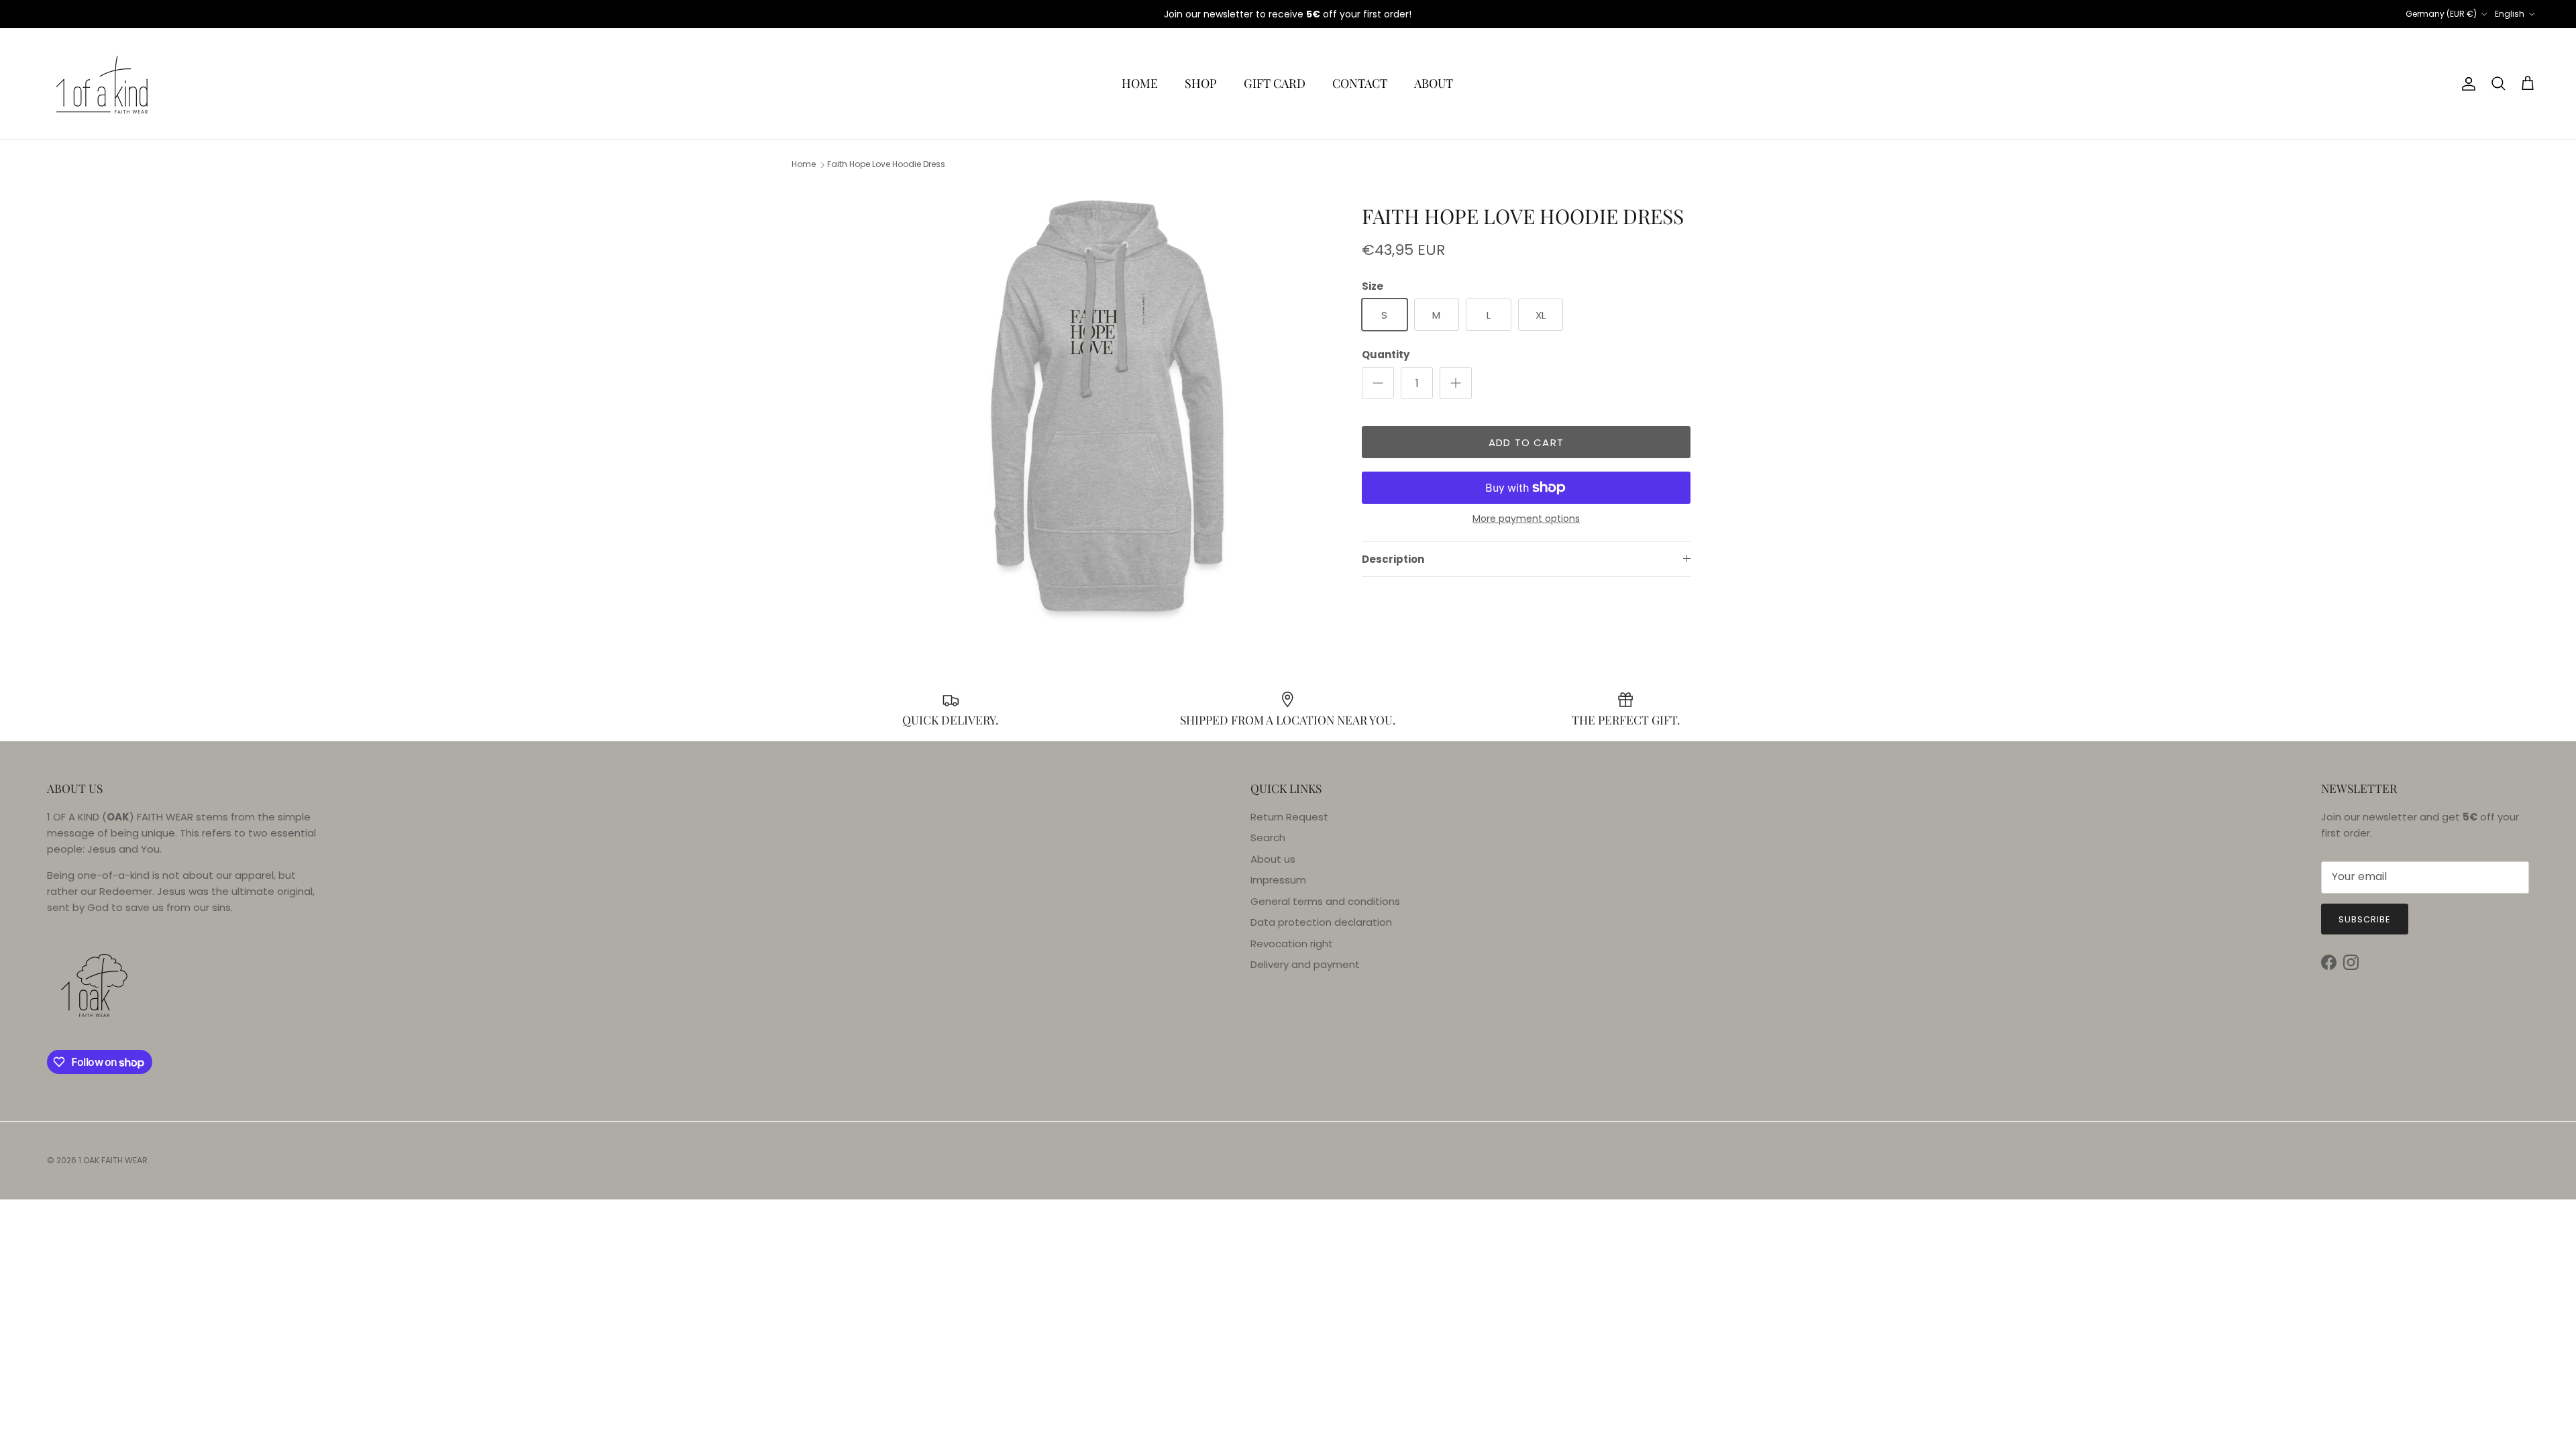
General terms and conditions (1325, 901)
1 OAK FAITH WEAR (113, 1160)
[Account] (2466, 84)
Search (1268, 838)
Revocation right (1292, 944)
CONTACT (1360, 83)
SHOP (1201, 83)
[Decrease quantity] (1378, 383)
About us (1273, 859)
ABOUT (1434, 83)
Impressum (1278, 880)
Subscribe (2365, 919)
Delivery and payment (1305, 964)
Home (804, 165)
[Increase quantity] (1456, 383)
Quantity (1386, 355)
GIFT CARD (1275, 83)
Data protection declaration (1321, 922)
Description (1393, 559)
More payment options (1526, 519)
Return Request (1289, 817)
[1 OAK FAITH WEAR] (102, 84)
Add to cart (1526, 442)
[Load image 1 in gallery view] (1109, 407)
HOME (1140, 83)
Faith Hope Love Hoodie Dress (886, 165)
